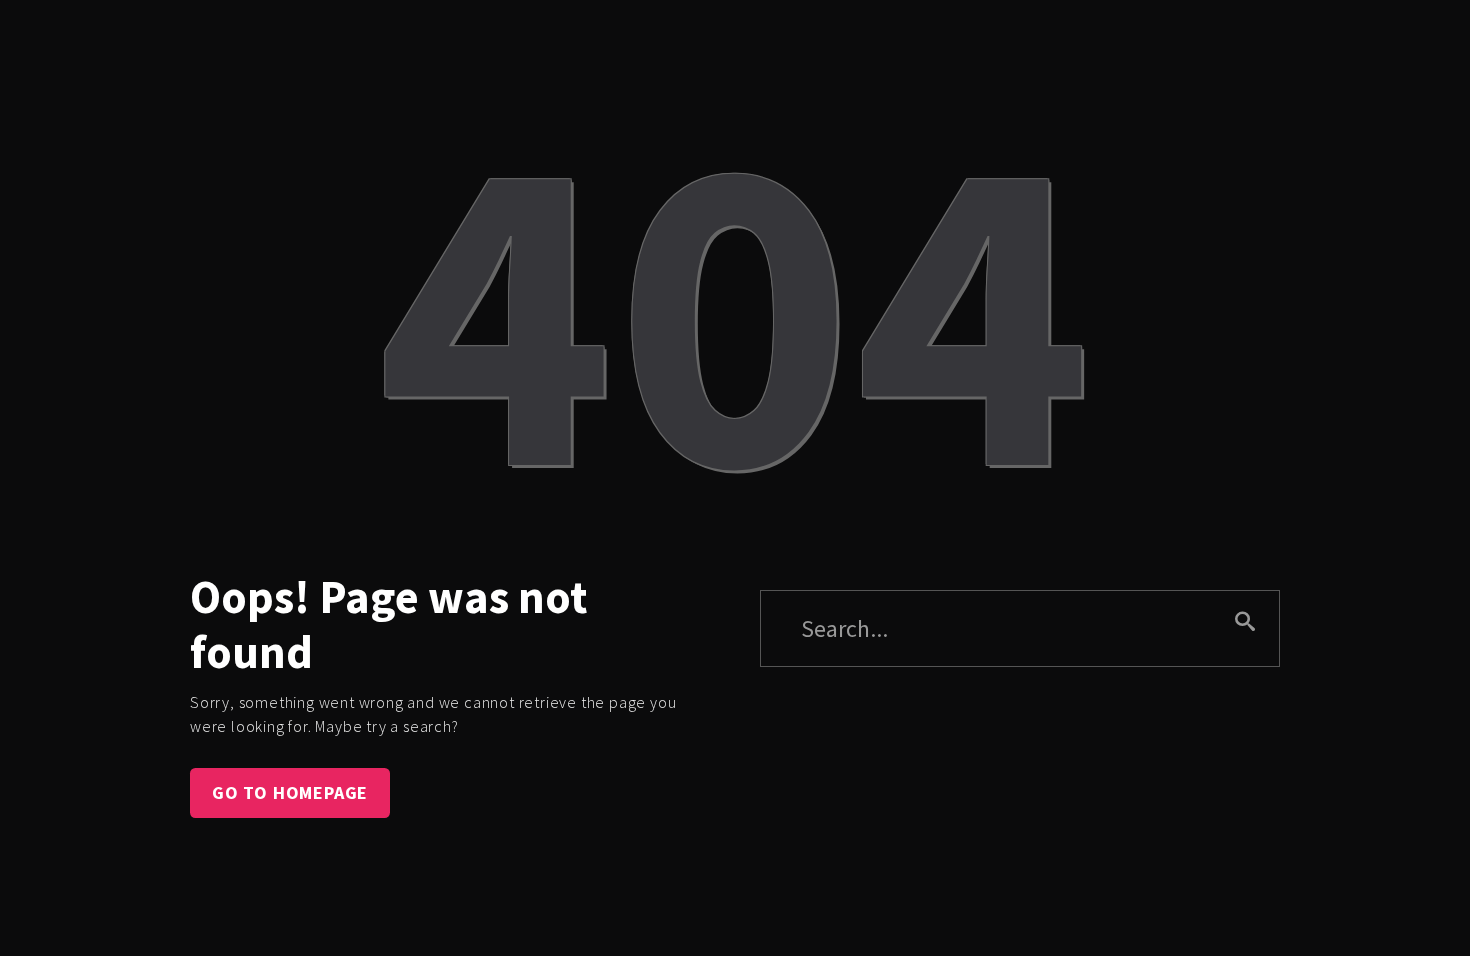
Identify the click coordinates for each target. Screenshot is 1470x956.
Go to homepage (290, 792)
